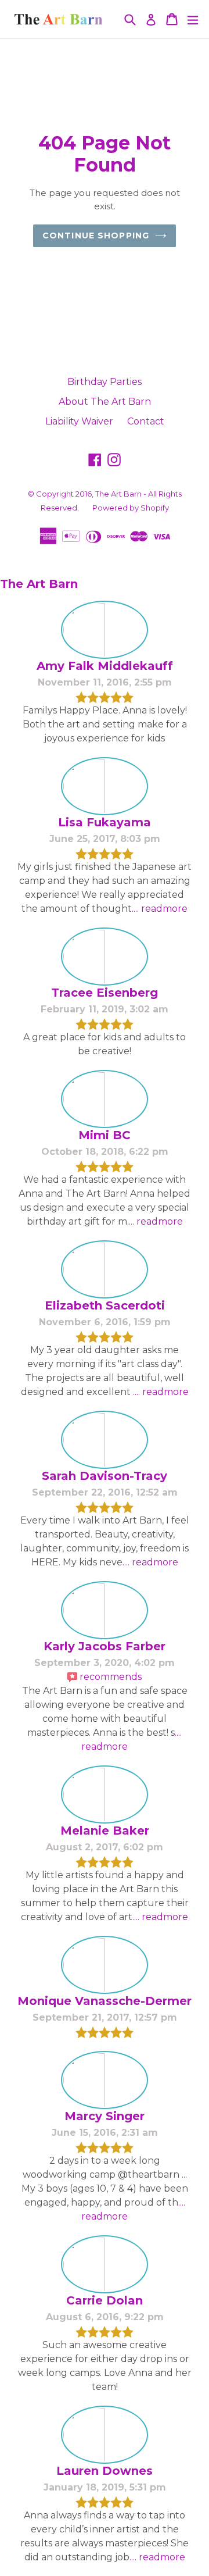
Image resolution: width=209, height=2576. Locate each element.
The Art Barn (118, 494)
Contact (146, 421)
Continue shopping (96, 236)
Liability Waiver (79, 421)
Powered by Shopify (131, 508)
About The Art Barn (105, 402)
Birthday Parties (105, 382)
